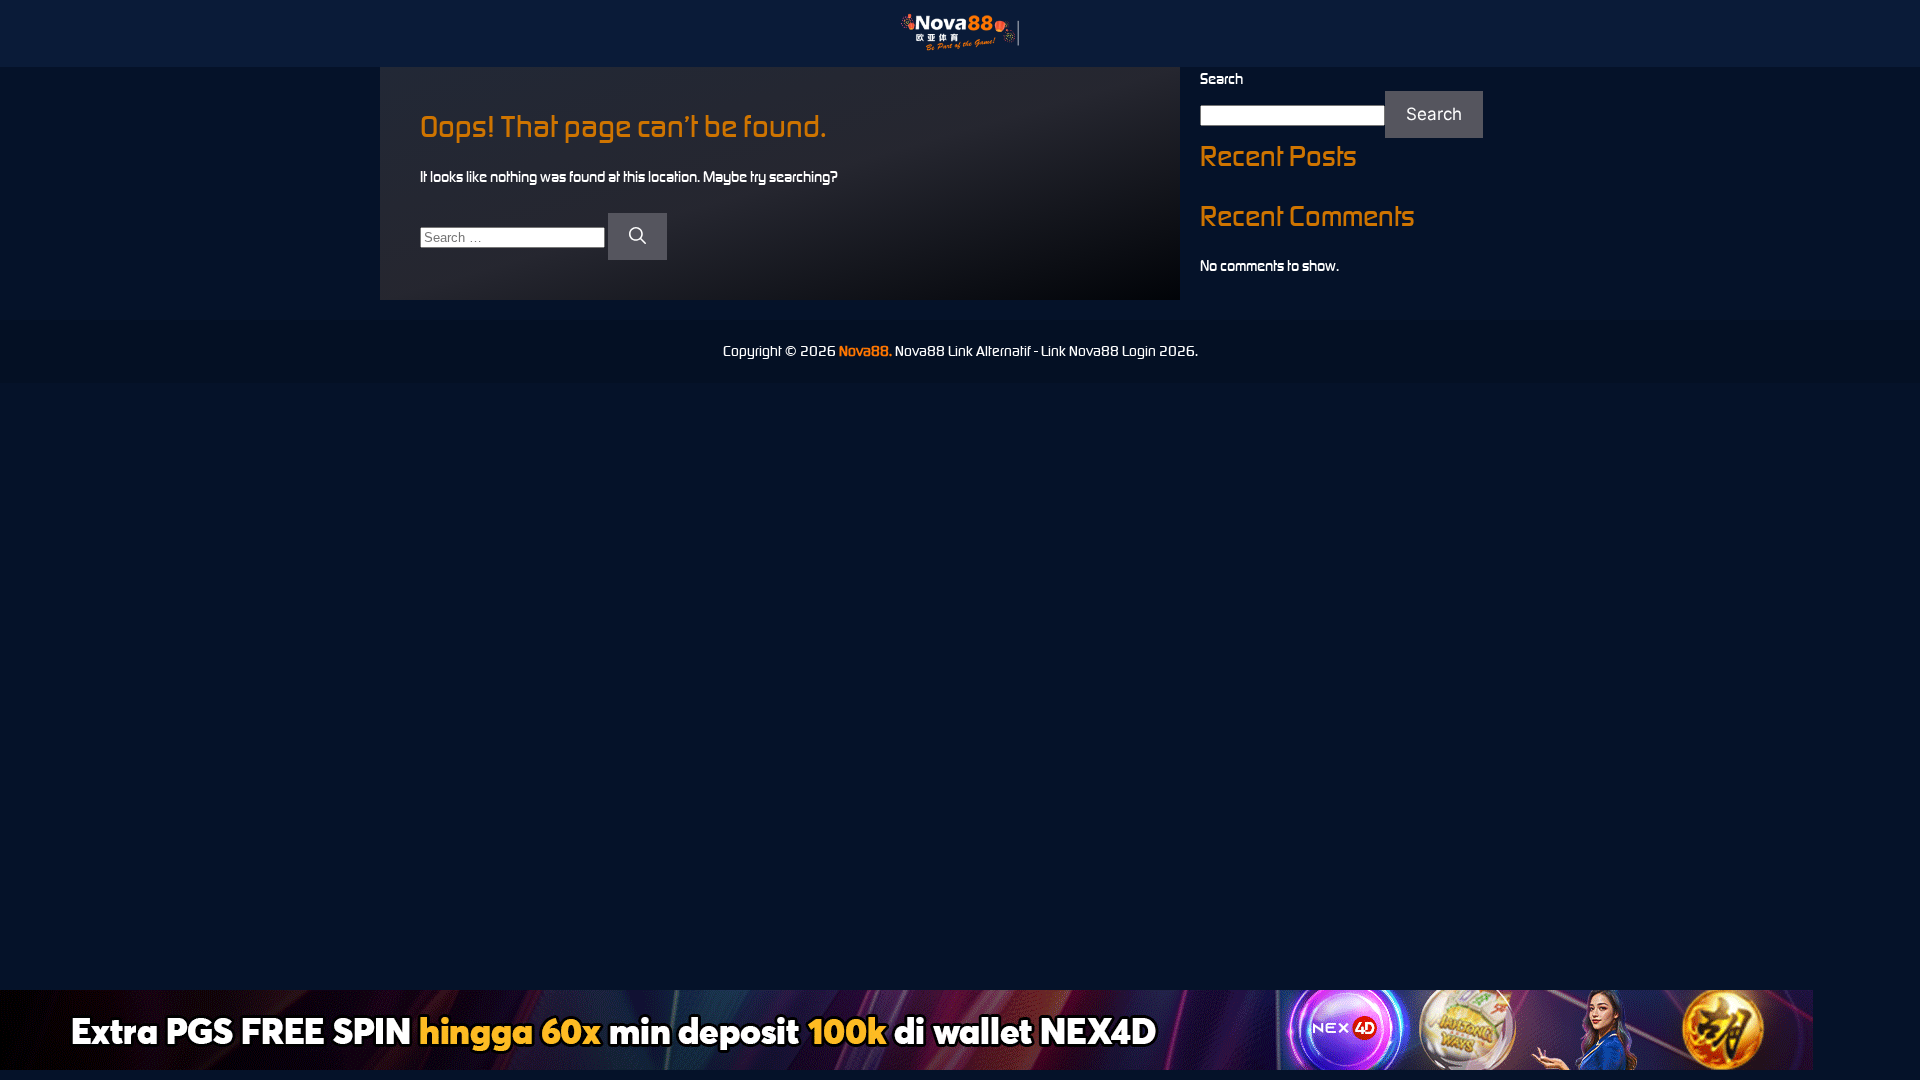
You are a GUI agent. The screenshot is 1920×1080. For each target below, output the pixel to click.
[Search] (637, 237)
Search (1221, 78)
